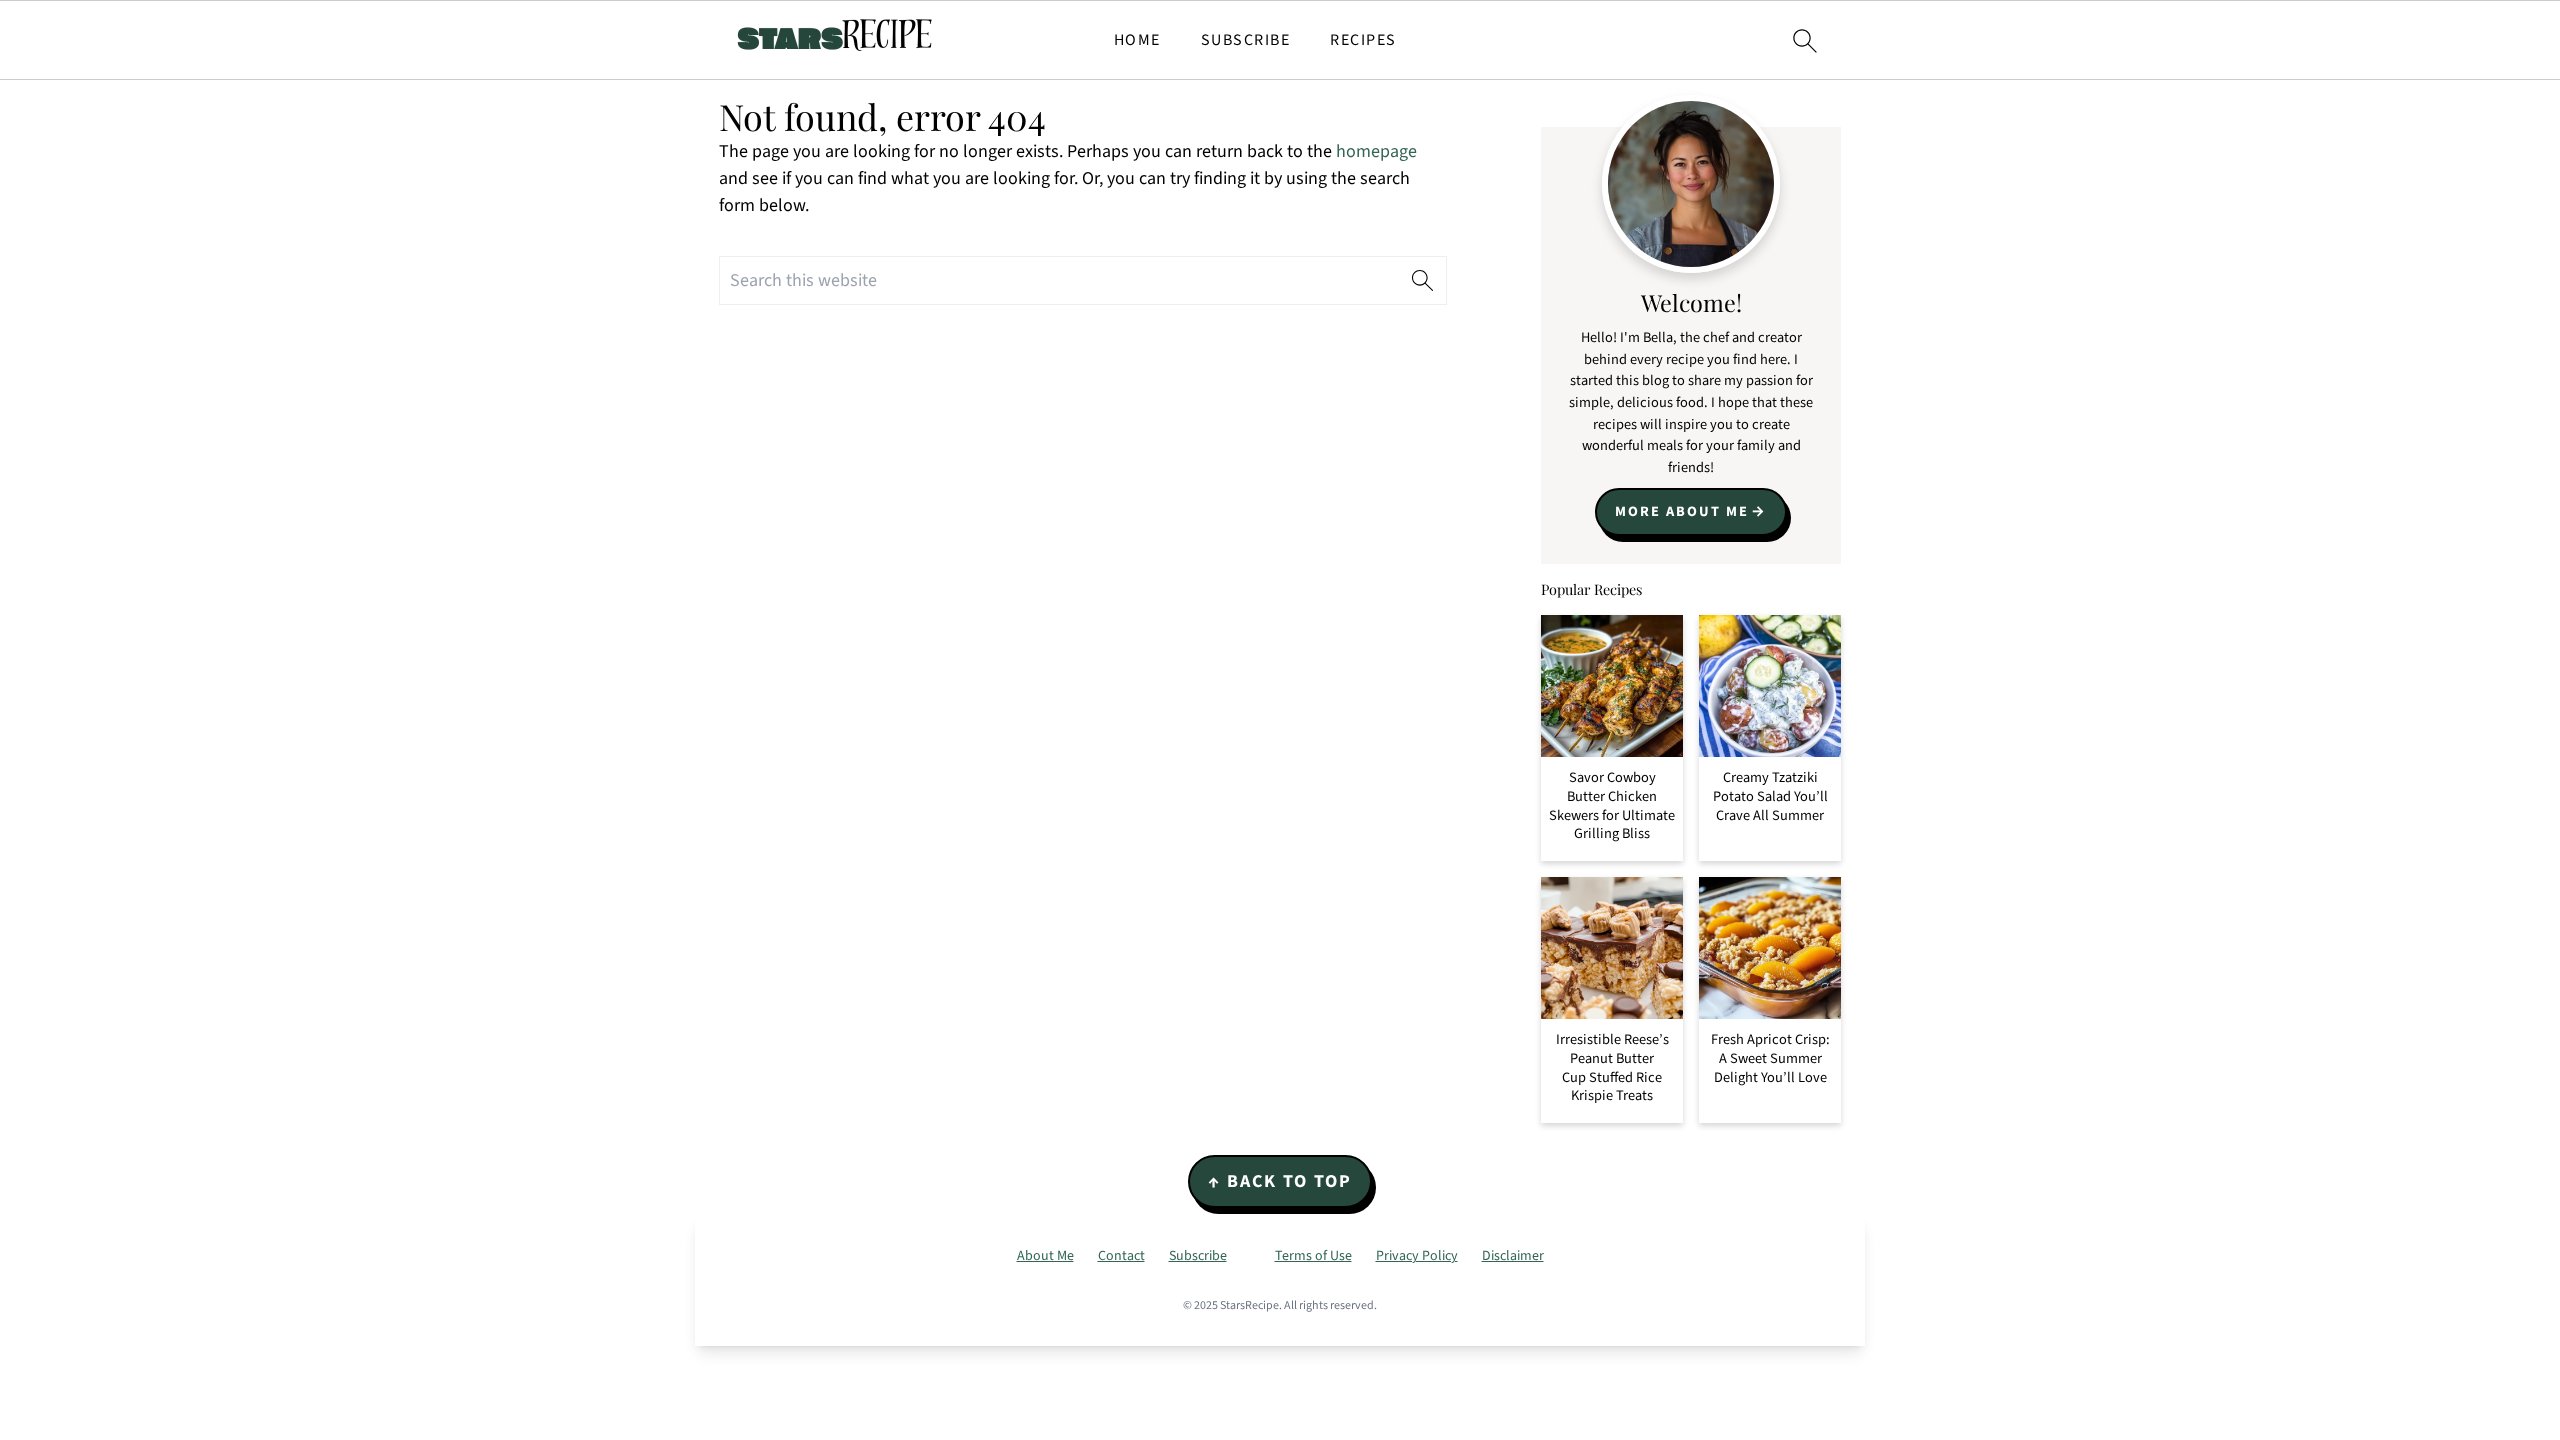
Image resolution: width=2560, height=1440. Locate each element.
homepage (1376, 151)
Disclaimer (1513, 1256)
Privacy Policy (1417, 1256)
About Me (1045, 1256)
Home (1137, 40)
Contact (1121, 1256)
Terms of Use (1313, 1256)
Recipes (1363, 40)
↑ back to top (1280, 1181)
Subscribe (1246, 40)
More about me (1682, 511)
